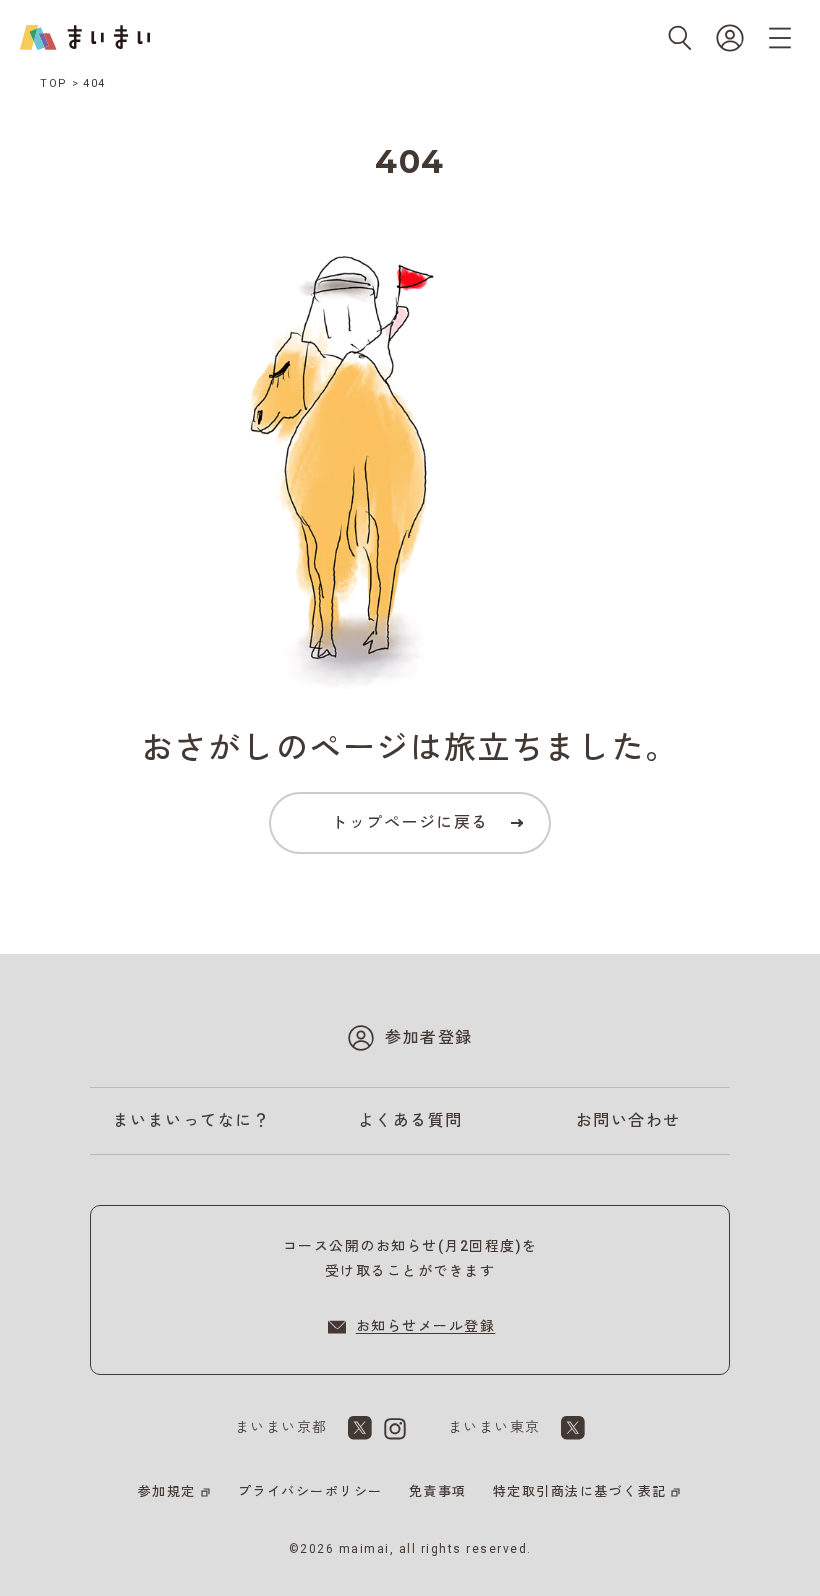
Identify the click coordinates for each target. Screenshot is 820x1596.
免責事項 (438, 1491)
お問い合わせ (628, 1120)
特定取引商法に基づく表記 (580, 1491)
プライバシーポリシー (310, 1491)
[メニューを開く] (780, 38)
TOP (54, 83)
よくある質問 (410, 1120)
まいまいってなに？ (192, 1120)
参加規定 (167, 1491)
